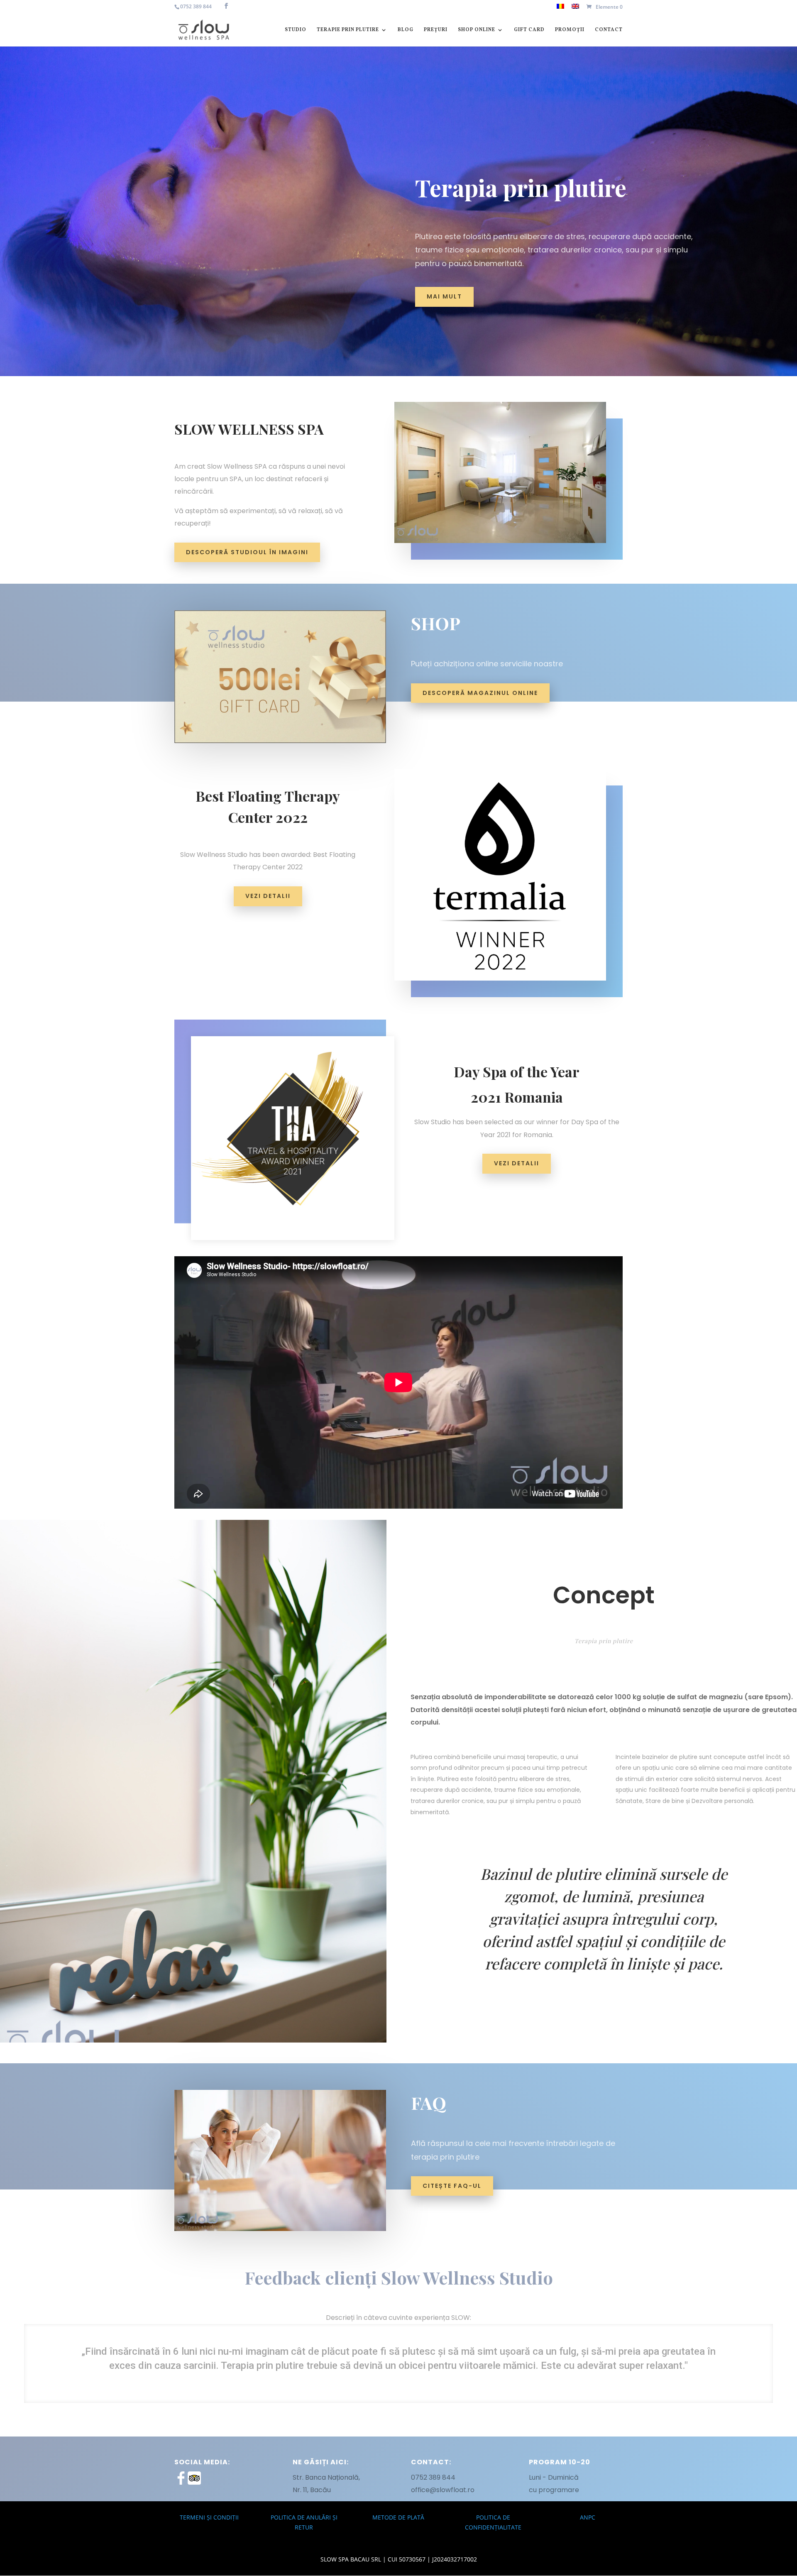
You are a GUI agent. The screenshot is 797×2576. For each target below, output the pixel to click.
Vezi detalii (268, 896)
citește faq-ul (452, 2186)
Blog (406, 30)
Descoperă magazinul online (480, 693)
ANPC (588, 2517)
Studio (296, 30)
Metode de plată (398, 2517)
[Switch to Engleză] (575, 9)
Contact (609, 30)
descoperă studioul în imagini (247, 552)
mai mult (444, 296)
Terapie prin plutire (348, 30)
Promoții (570, 30)
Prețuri (436, 30)
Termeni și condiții (209, 2517)
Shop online (477, 30)
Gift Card (529, 30)
